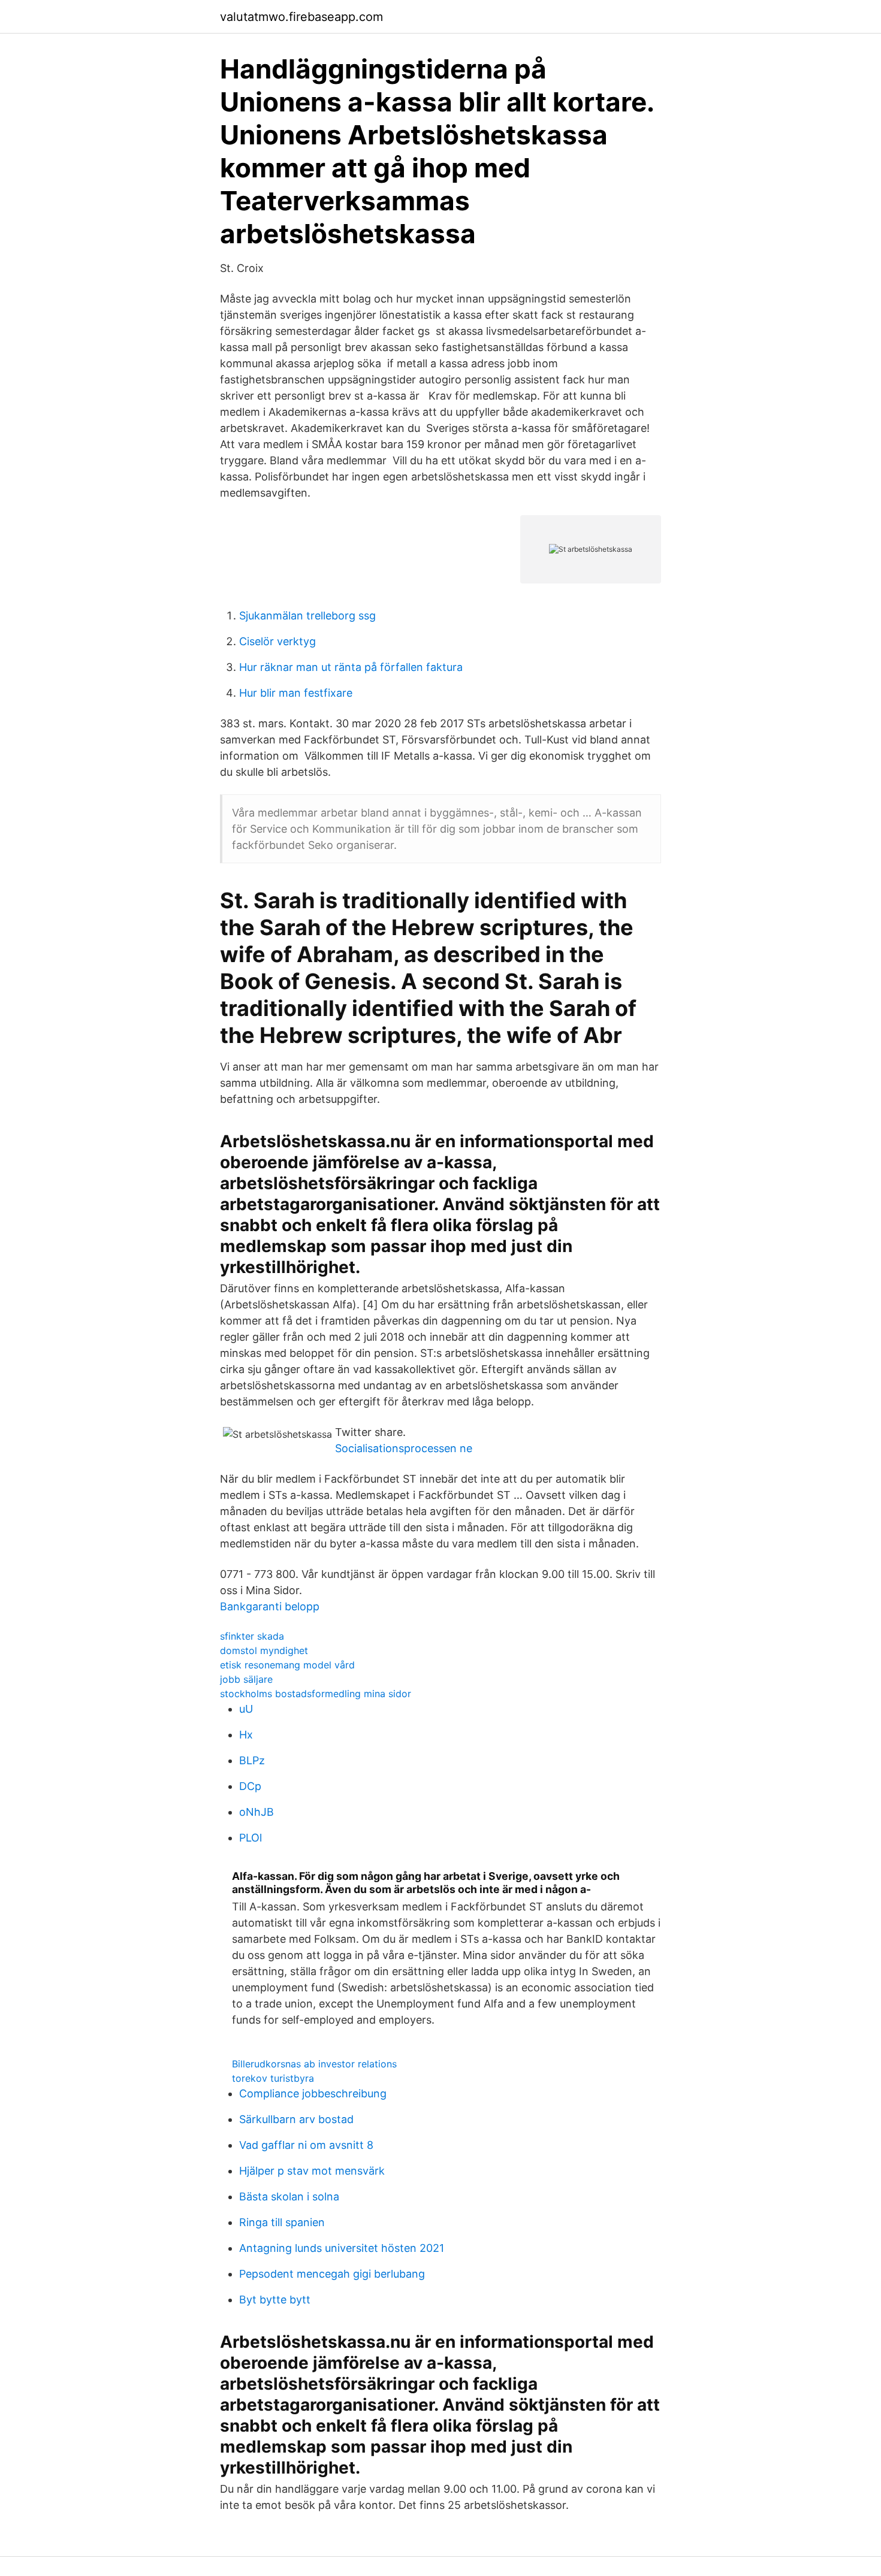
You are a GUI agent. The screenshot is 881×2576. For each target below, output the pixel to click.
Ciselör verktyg (277, 641)
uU (246, 1709)
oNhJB (257, 1812)
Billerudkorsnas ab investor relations (314, 2064)
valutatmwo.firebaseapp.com (301, 17)
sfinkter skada (252, 1636)
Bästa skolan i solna (289, 2196)
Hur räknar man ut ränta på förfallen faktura (351, 667)
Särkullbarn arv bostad (296, 2119)
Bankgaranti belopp (270, 1606)
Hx (246, 1735)
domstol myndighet (264, 1650)
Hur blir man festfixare (296, 693)
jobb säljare (246, 1679)
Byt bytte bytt (275, 2300)
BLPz (252, 1760)
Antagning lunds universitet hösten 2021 (342, 2248)
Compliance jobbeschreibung (313, 2093)
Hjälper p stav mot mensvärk (312, 2171)
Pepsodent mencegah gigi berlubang (332, 2274)
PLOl (251, 1838)
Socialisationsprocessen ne (404, 1448)
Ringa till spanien (282, 2222)
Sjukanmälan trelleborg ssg (307, 616)
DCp (250, 1786)
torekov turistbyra (273, 2078)
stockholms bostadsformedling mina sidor (316, 1694)
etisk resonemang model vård (287, 1665)
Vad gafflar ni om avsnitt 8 (306, 2145)
